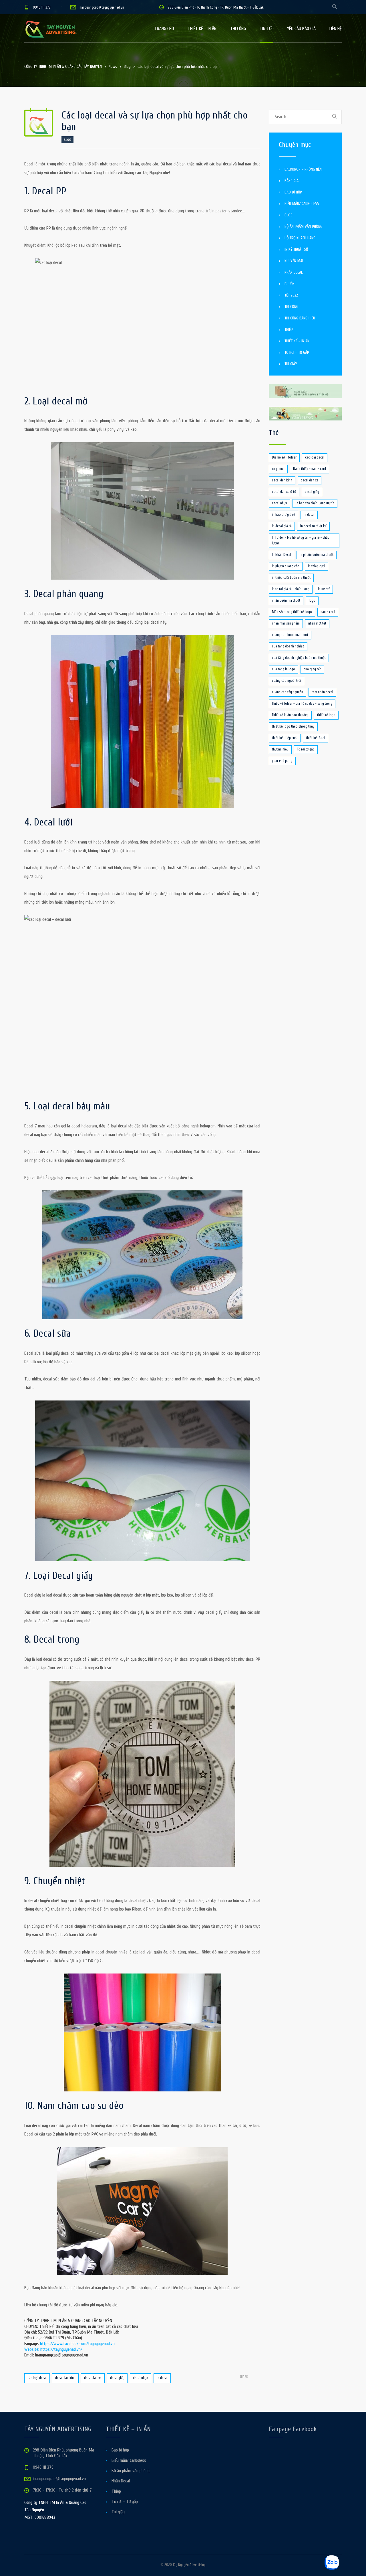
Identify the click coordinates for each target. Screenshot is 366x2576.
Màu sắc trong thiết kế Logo (292, 612)
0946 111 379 (42, 7)
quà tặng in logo (284, 669)
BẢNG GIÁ (292, 181)
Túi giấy (291, 364)
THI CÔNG (238, 29)
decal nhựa (141, 2378)
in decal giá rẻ (282, 526)
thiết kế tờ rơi (316, 738)
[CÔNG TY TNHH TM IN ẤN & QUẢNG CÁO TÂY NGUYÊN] (54, 29)
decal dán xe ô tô (284, 492)
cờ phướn (278, 469)
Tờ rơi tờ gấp (306, 749)
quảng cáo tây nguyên (288, 692)
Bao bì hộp (293, 192)
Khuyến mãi (294, 261)
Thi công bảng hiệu (300, 318)
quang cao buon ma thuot (290, 635)
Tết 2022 (291, 295)
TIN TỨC (266, 29)
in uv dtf (324, 589)
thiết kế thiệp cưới (285, 738)
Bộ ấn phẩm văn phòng (303, 227)
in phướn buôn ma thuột (317, 555)
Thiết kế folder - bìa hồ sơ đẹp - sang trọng (302, 703)
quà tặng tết (312, 669)
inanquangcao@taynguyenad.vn (101, 7)
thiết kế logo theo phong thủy (293, 726)
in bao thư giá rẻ (284, 514)
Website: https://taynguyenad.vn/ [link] (53, 2349)
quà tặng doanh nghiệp (288, 646)
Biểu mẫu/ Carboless (302, 204)
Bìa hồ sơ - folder (284, 457)
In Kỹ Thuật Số (296, 249)
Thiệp (289, 330)
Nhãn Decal (294, 272)
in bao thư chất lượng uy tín (315, 503)
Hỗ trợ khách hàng (300, 238)
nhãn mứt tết (317, 623)
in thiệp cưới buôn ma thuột (291, 577)
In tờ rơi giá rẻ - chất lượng (291, 589)
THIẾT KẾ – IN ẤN (202, 29)
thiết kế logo (326, 715)
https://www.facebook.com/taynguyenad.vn (77, 2344)
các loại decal (37, 2378)
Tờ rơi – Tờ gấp (297, 352)
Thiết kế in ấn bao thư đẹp (290, 715)
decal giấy (117, 2378)
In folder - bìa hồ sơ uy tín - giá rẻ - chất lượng (300, 540)
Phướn (290, 284)
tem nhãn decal (322, 692)
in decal (162, 2378)
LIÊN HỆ (336, 29)
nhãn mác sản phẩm (286, 623)
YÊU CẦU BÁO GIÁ (301, 29)
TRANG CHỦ (164, 29)
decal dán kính (65, 2378)
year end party (282, 761)
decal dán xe (93, 2378)
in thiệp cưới (317, 566)
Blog (67, 140)
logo (312, 600)
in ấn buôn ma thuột (286, 600)
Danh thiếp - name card (310, 469)
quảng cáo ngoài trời (287, 680)
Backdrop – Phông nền (303, 169)
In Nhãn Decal (282, 555)
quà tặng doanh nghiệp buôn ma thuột (299, 658)
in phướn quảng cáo (286, 566)
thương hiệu (280, 749)
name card (328, 612)
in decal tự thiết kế (313, 526)
